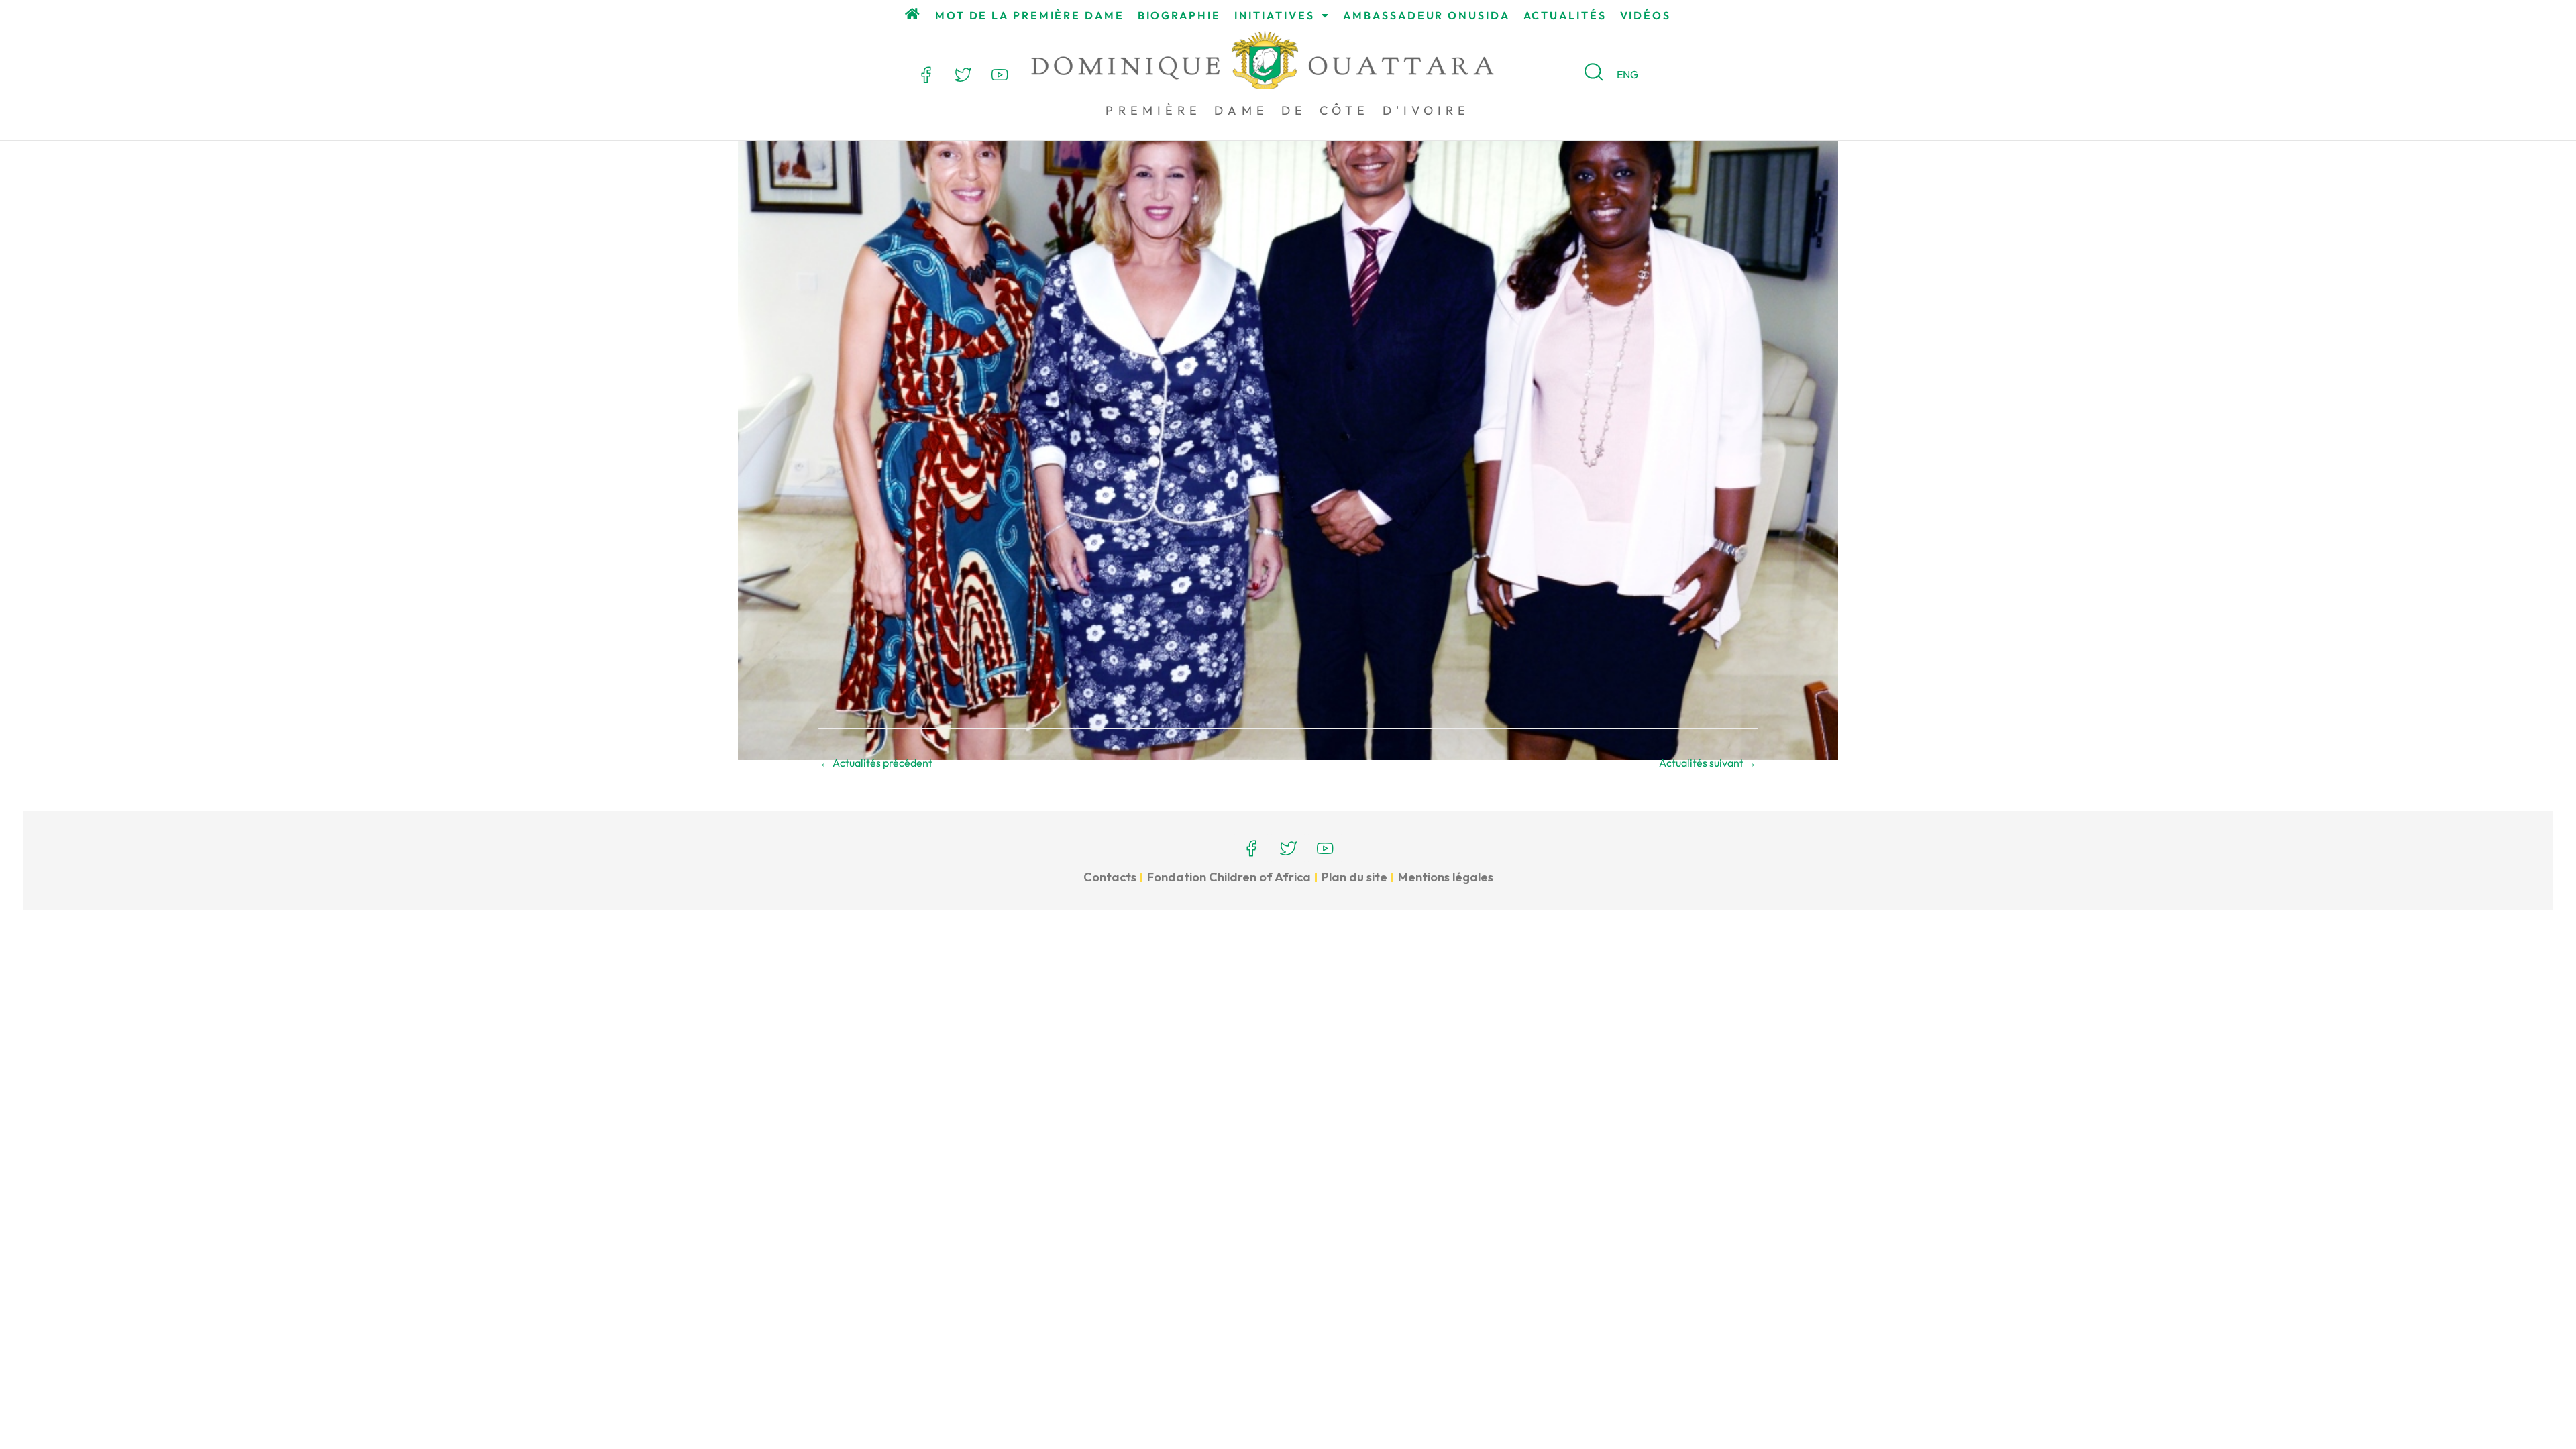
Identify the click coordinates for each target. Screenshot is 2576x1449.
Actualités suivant (1708, 763)
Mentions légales (1446, 877)
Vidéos (1646, 15)
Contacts (1110, 877)
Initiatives (1275, 15)
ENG (1627, 74)
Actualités (1565, 15)
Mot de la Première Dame (1030, 15)
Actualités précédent (876, 763)
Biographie (1179, 15)
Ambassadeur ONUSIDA (1426, 15)
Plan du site (1354, 877)
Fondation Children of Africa (1229, 877)
